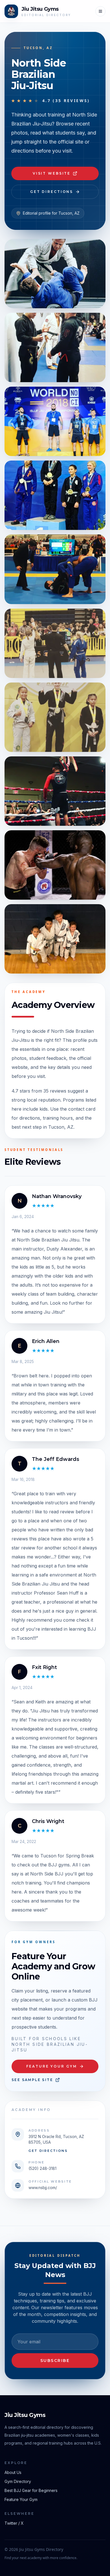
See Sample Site (32, 2080)
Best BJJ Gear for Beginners (31, 2490)
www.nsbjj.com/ (43, 2188)
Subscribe (55, 2361)
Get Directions (52, 192)
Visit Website (52, 173)
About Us (13, 2472)
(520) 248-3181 (42, 2168)
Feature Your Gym (51, 2066)
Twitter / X (14, 2523)
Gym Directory (18, 2481)
